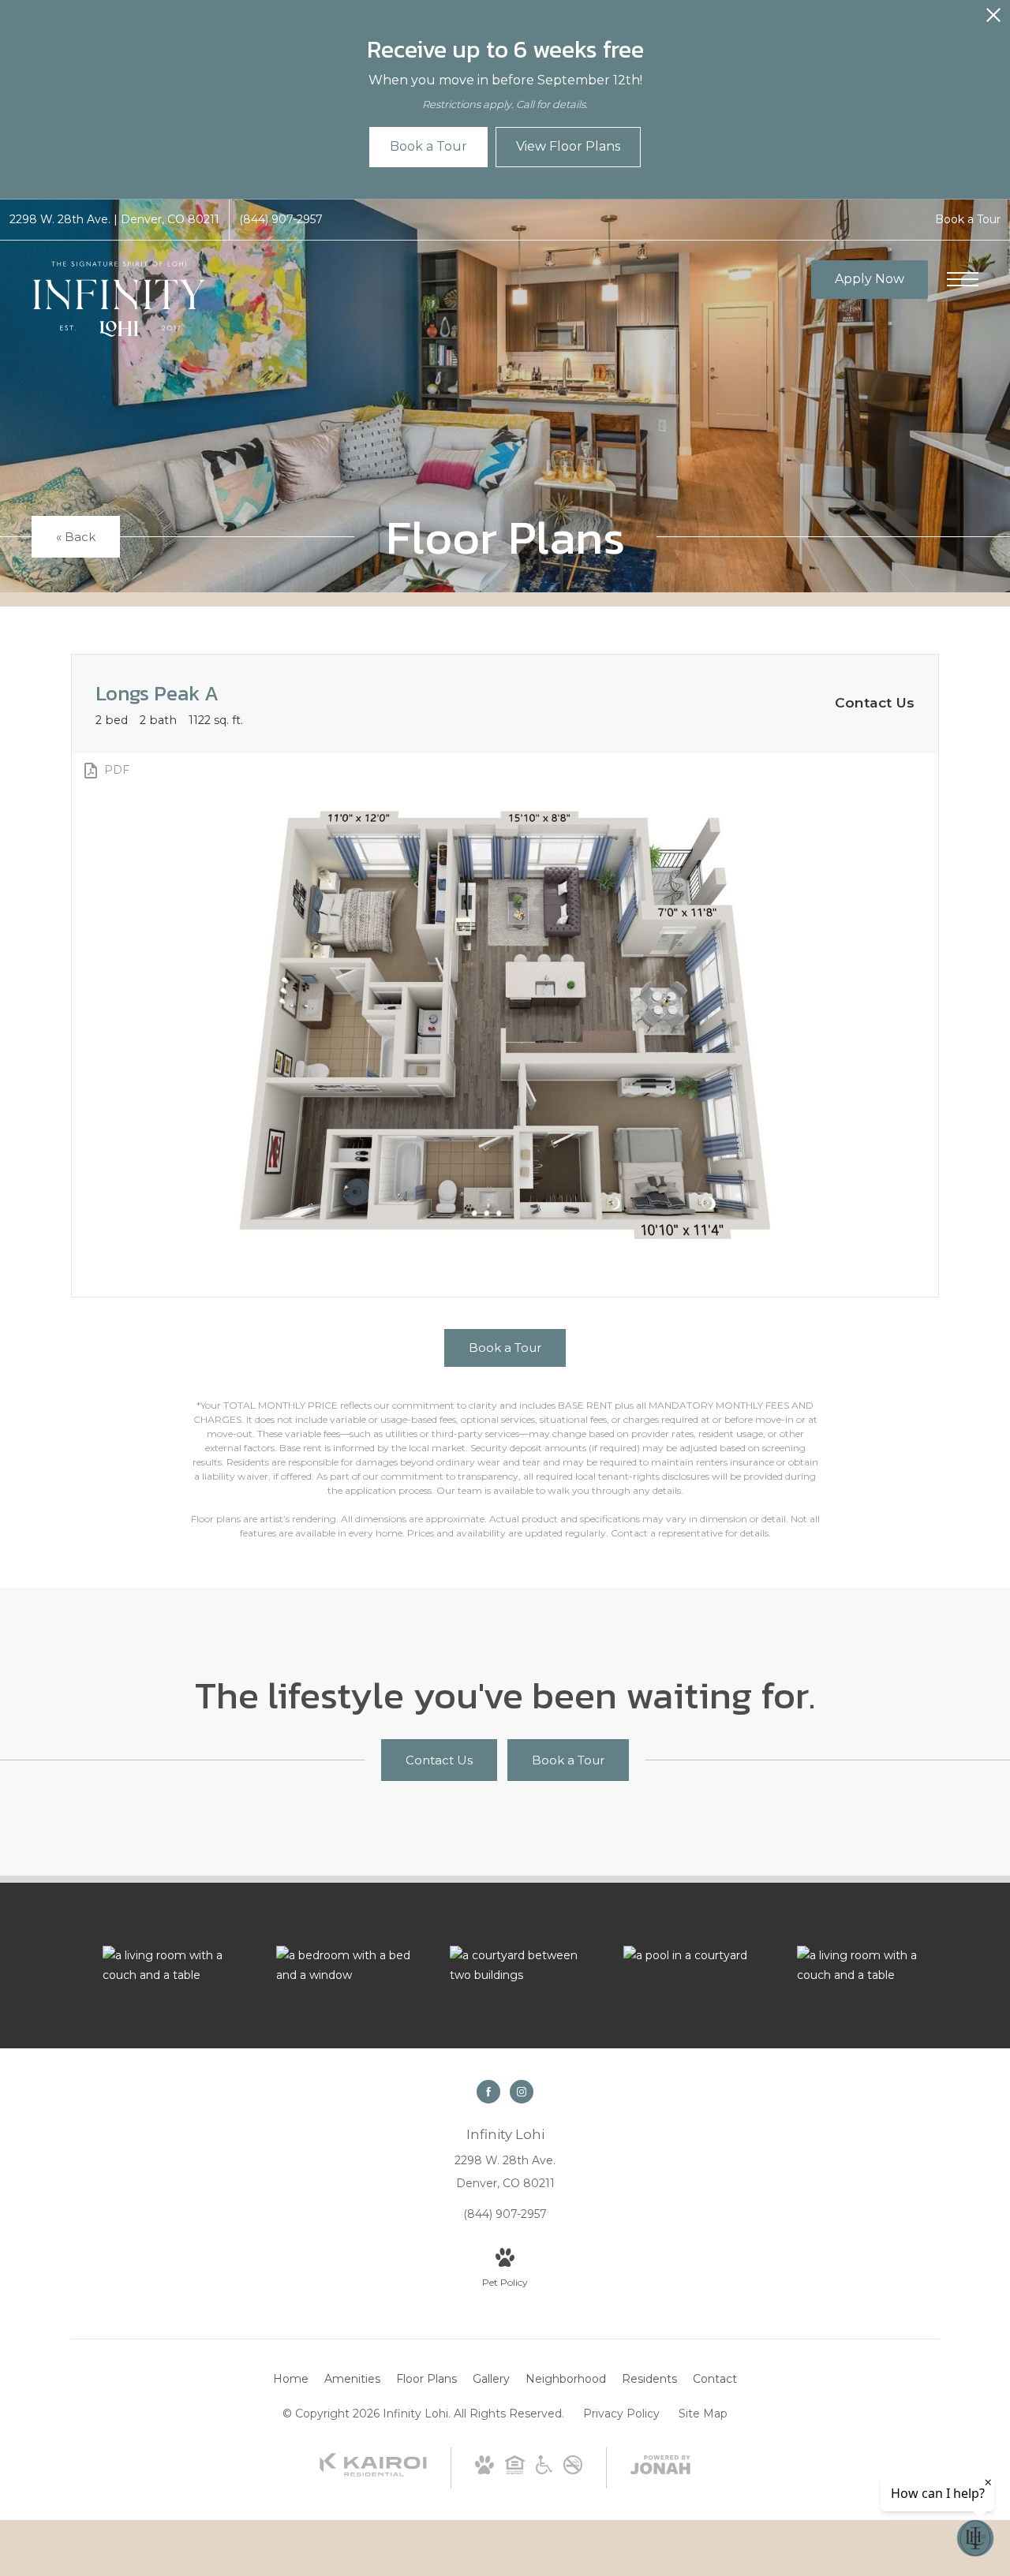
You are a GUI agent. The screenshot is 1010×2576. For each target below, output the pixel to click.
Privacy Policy (621, 2414)
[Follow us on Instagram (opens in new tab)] (522, 2092)
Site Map (703, 2414)
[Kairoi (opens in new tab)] (373, 2473)
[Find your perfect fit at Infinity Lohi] (521, 1966)
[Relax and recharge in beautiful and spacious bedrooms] (347, 1966)
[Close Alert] (993, 19)
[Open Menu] (963, 279)
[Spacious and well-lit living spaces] (868, 1966)
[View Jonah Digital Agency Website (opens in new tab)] (660, 2468)
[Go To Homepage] (118, 299)
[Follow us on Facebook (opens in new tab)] (488, 2092)
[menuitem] (291, 2380)
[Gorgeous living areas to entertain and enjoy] (174, 1966)
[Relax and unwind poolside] (694, 1956)
